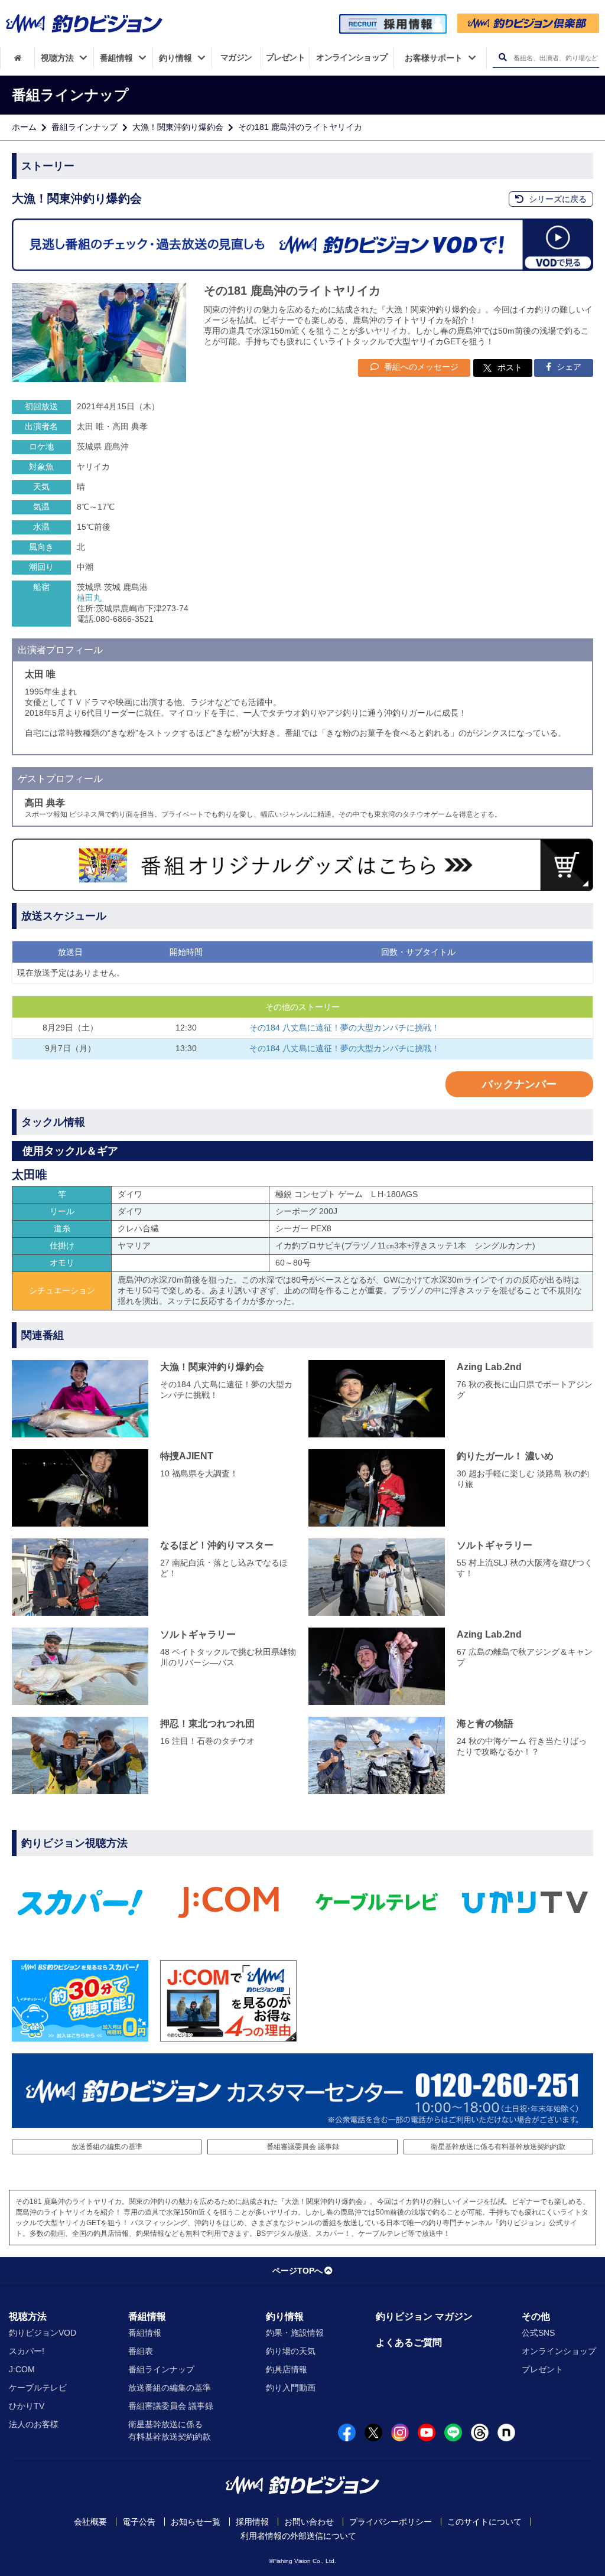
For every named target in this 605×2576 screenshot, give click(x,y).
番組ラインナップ (84, 127)
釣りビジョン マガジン (424, 2316)
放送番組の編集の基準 (107, 2147)
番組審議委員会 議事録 (303, 2147)
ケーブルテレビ (38, 2388)
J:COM (22, 2369)
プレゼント (542, 2369)
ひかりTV (27, 2406)
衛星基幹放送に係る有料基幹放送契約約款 (498, 2147)
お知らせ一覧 (196, 2522)
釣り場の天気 (291, 2351)
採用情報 (252, 2522)
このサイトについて (484, 2522)
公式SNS (538, 2333)
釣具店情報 (287, 2369)
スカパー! (27, 2351)
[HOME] (17, 58)
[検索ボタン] (502, 58)
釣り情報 (285, 2316)
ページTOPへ (297, 2271)
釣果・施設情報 (295, 2333)
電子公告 (139, 2522)
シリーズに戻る (557, 199)
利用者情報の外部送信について (298, 2536)
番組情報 (147, 2316)
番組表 (141, 2351)
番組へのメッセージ (420, 367)
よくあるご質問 (409, 2342)
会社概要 (90, 2522)
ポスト (510, 367)
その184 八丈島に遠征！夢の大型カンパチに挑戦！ (344, 1028)
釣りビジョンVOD (43, 2333)
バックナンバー (519, 1084)
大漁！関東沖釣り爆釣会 (178, 127)
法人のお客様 (34, 2424)
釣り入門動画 (291, 2388)
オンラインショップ (559, 2351)
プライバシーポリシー (391, 2522)
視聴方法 (28, 2316)
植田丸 (89, 598)
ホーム (24, 127)
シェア (568, 367)
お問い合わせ (309, 2522)
